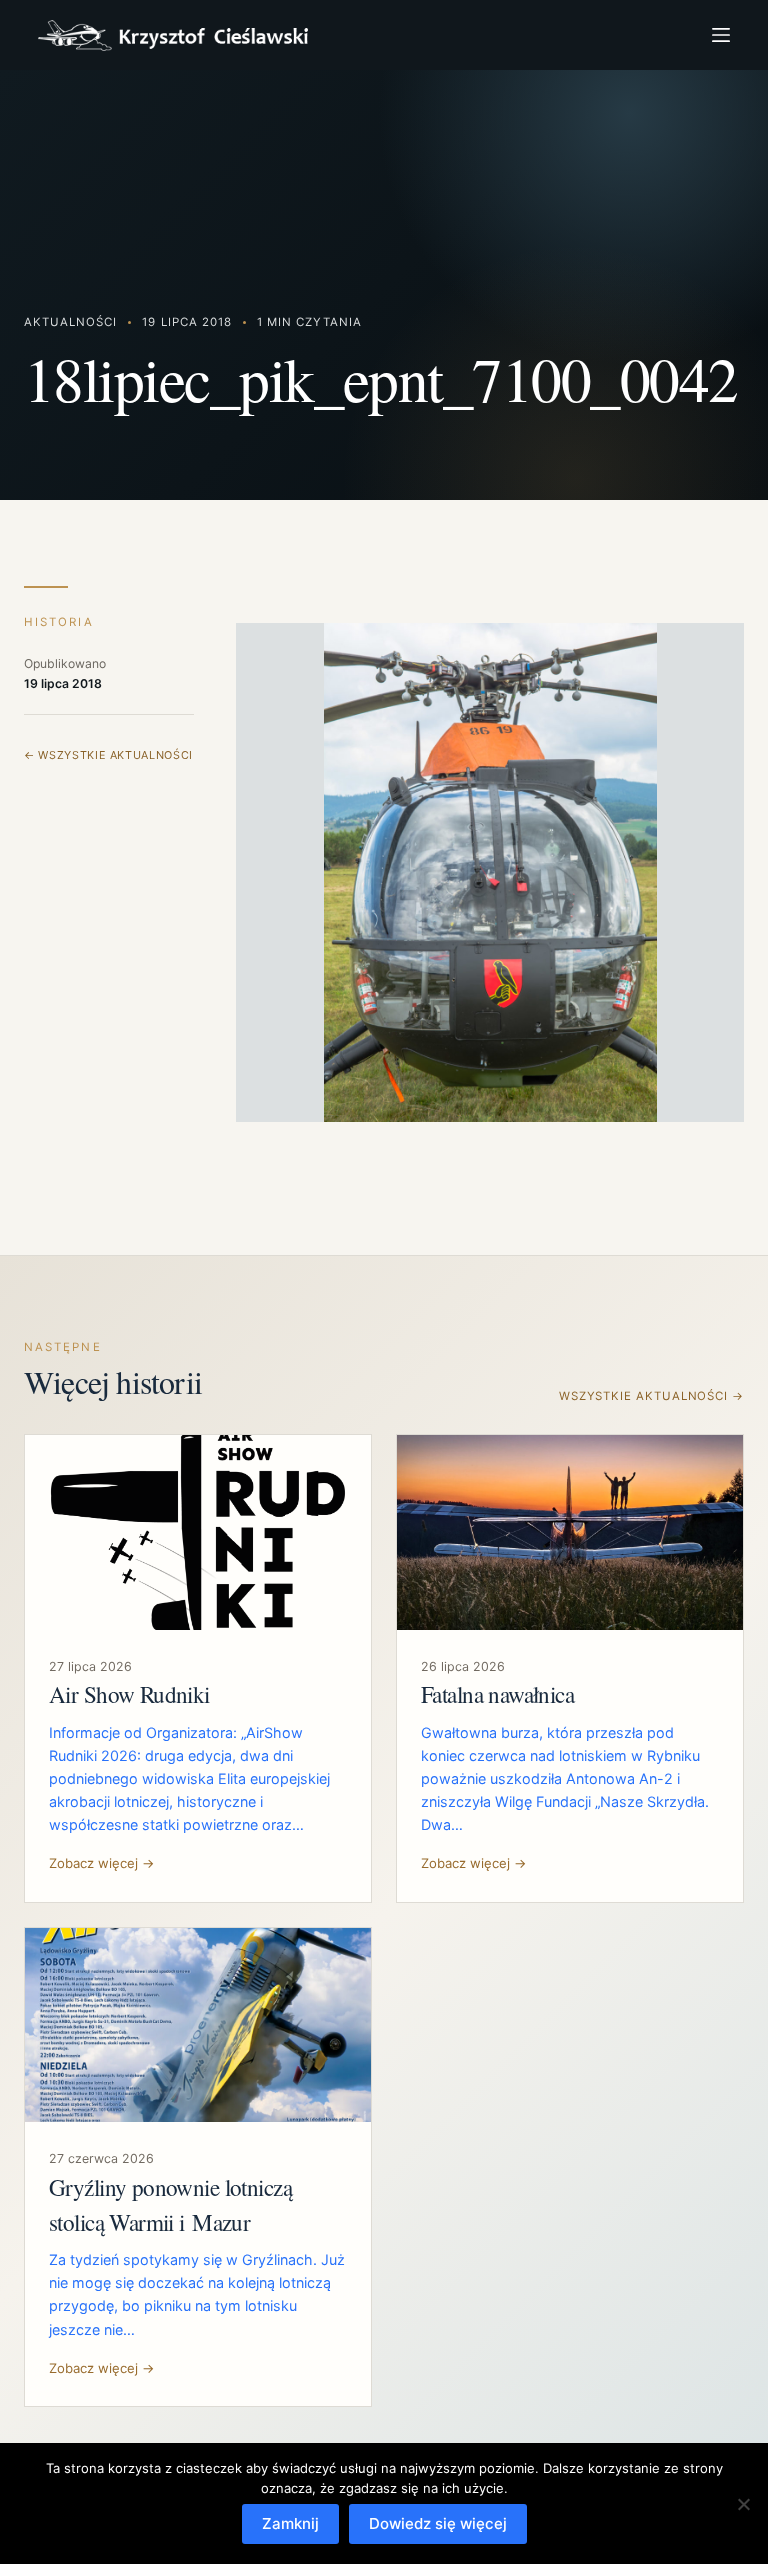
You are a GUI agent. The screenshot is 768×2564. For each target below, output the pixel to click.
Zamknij (290, 2523)
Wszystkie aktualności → (651, 1396)
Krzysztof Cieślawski (173, 35)
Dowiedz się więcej (438, 2523)
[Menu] (721, 35)
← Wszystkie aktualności (108, 755)
